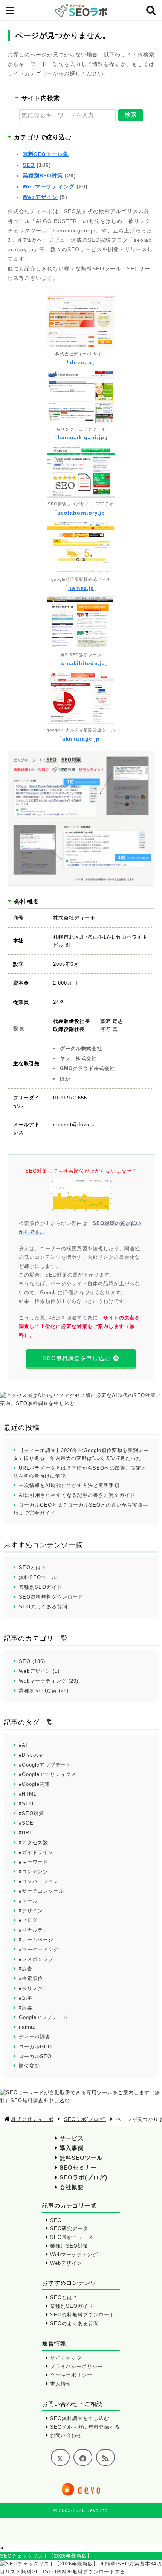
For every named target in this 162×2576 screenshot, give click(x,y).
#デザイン (31, 1911)
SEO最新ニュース (72, 2237)
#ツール (28, 1901)
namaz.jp (81, 588)
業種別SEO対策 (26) (44, 1691)
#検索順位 (31, 1978)
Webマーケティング (49, 186)
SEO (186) (32, 1661)
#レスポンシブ (36, 1959)
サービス (72, 2138)
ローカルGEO (35, 2047)
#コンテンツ (34, 1871)
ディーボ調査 (35, 2037)
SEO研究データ (69, 2229)
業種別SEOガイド (40, 1587)
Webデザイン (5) (39, 1671)
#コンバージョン (39, 1881)
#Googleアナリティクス (48, 1774)
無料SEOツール (38, 1577)
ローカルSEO (35, 2056)
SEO (29, 165)
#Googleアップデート (45, 1765)
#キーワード (34, 1862)
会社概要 (72, 2187)
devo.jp (81, 362)
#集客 (26, 2008)
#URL (26, 1833)
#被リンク (31, 1988)
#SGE (26, 1823)
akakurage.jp (81, 739)
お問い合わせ (66, 2435)
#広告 (26, 1969)
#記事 (26, 1998)
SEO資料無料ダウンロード (51, 1597)
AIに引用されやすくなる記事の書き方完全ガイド (77, 1495)
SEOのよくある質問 (43, 1607)
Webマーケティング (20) (49, 1681)
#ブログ (28, 1920)
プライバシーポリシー (76, 2366)
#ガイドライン (36, 1852)
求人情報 (61, 2384)
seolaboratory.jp (81, 513)
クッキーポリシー (71, 2375)
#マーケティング (39, 1949)
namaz (27, 2027)
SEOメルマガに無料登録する (85, 2427)
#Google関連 (34, 1784)
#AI (23, 1745)
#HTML (28, 1794)
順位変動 (29, 2066)
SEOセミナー (78, 2168)
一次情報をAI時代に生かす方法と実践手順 (69, 1485)
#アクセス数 (34, 1842)
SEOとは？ (33, 1567)
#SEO (26, 1804)
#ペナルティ (34, 1930)
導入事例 (72, 2148)
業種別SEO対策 (43, 176)
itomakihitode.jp (81, 663)
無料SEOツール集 (46, 154)
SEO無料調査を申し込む (77, 1358)
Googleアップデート (44, 2017)
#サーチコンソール (41, 1891)
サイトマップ (66, 2358)
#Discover (31, 1755)
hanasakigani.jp (81, 437)
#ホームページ (36, 1940)
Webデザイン (40, 197)
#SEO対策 (31, 1813)
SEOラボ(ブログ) (83, 2177)
